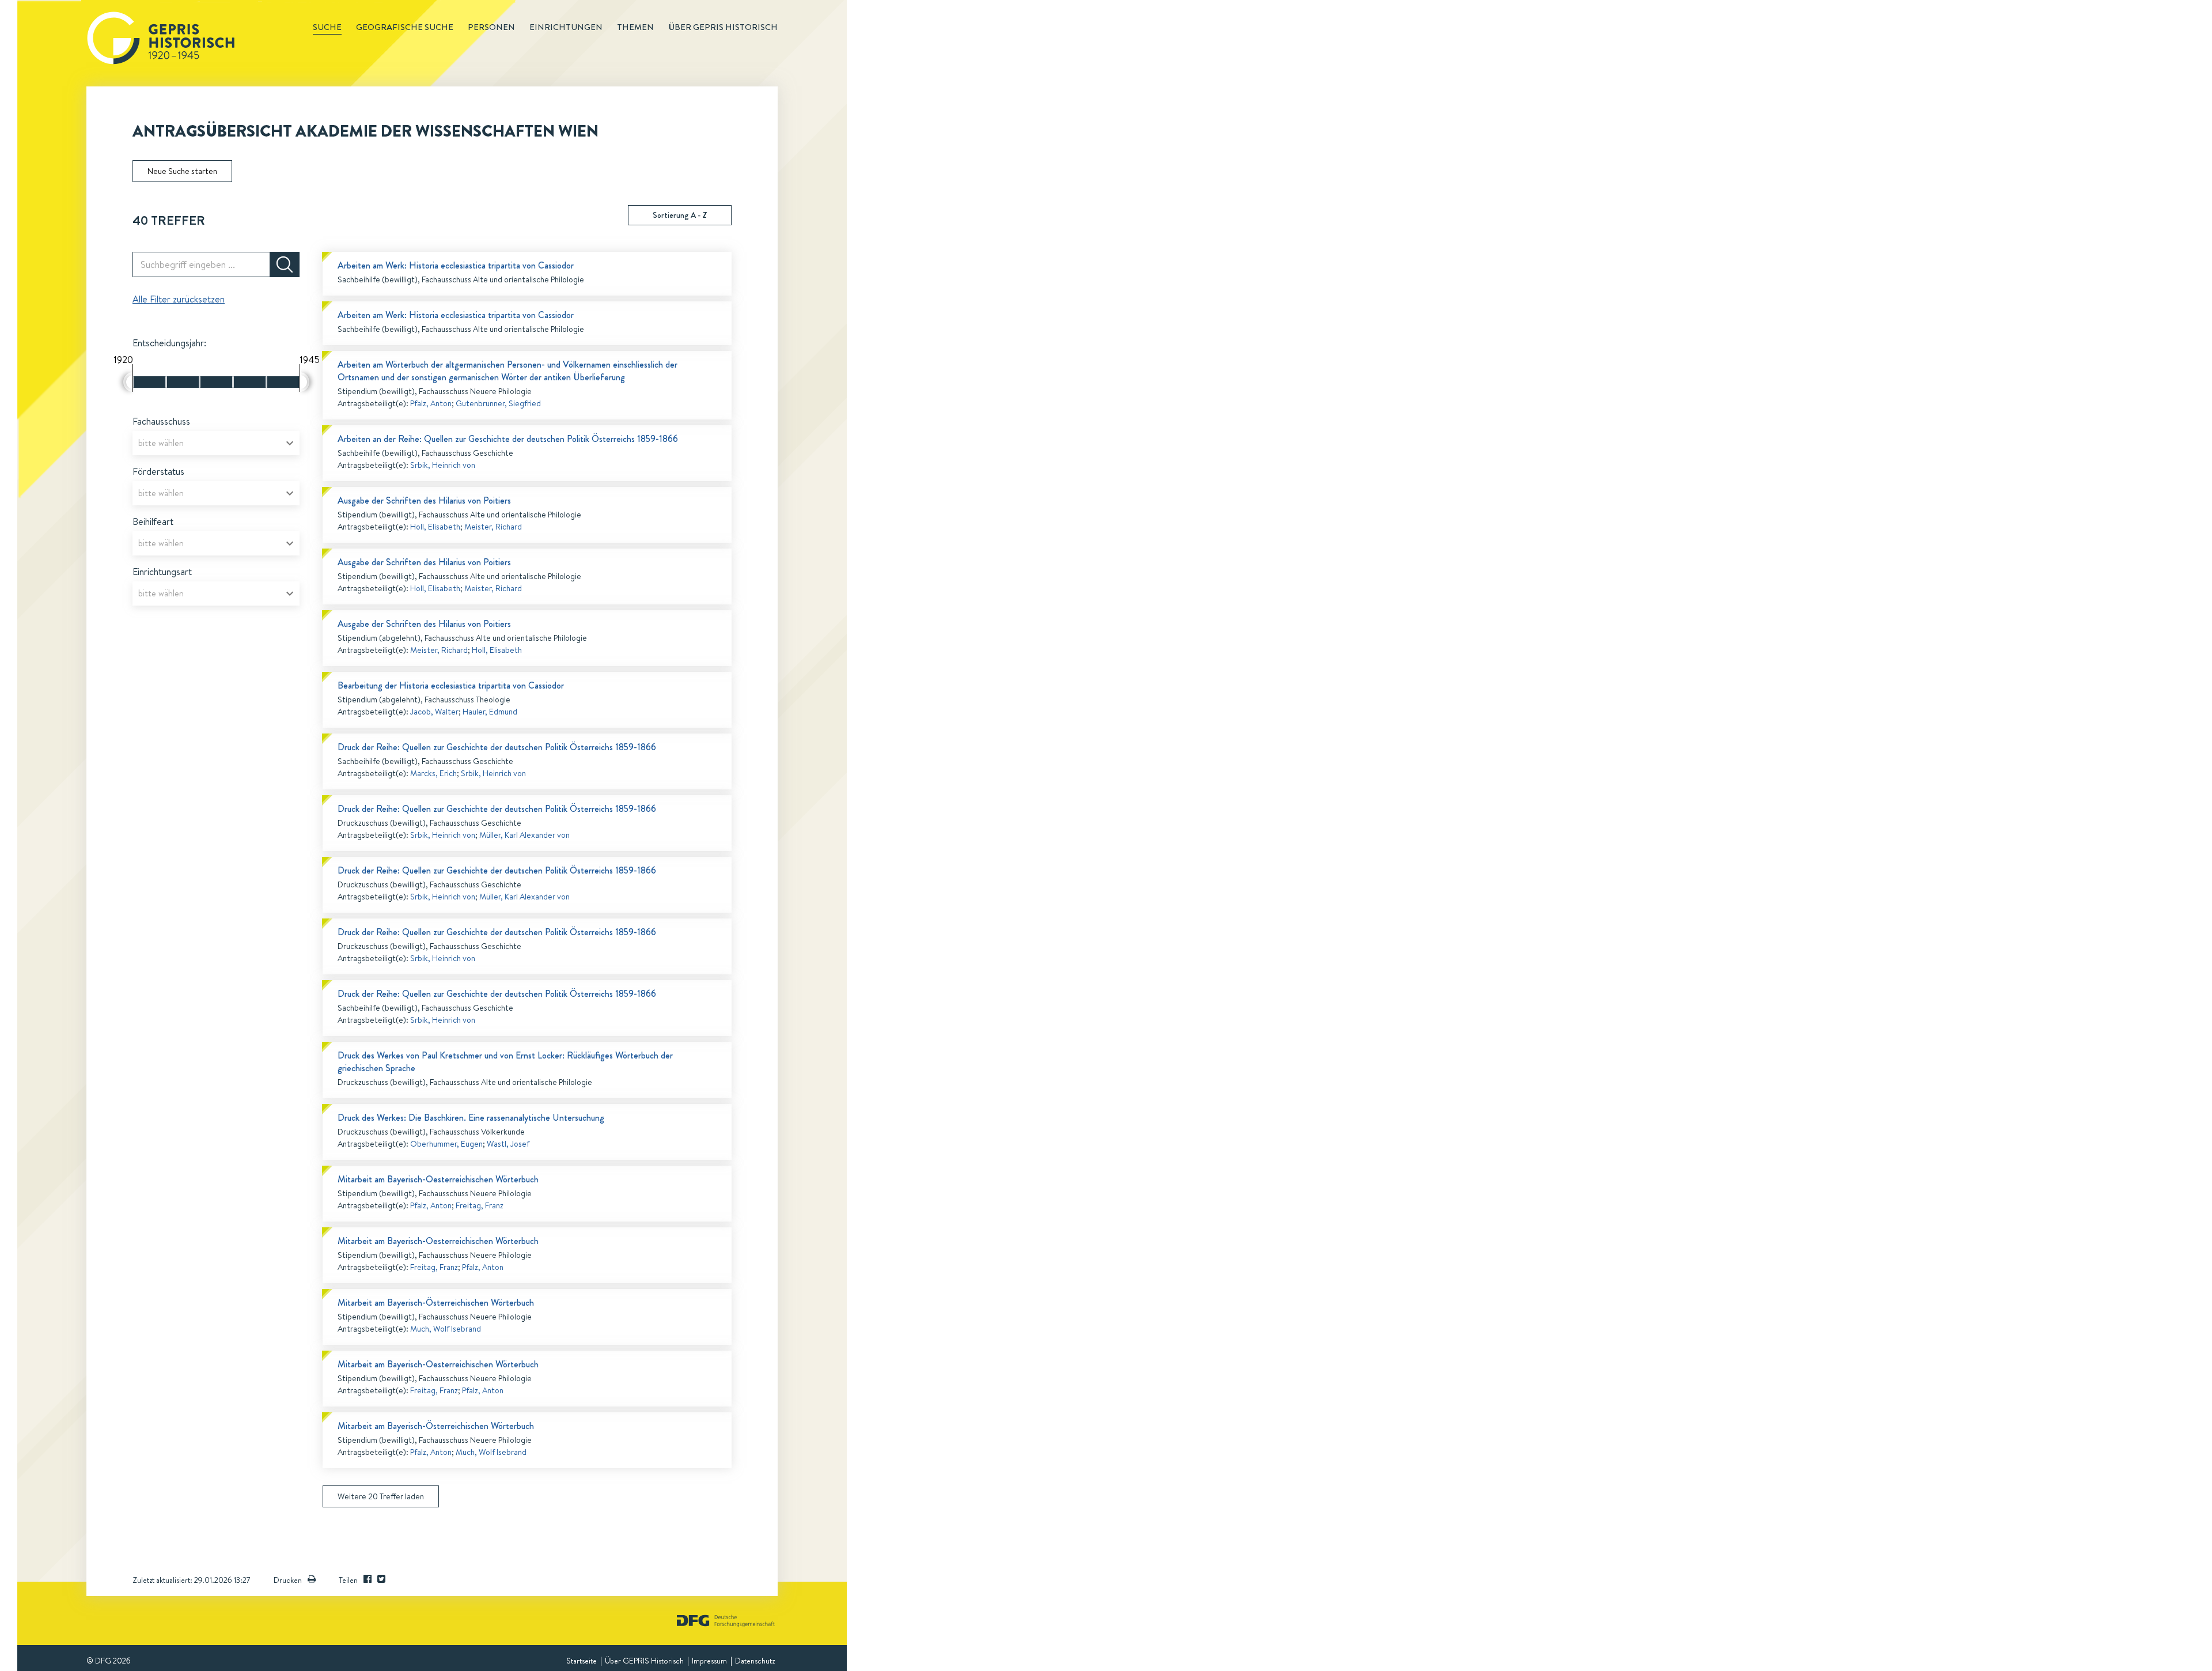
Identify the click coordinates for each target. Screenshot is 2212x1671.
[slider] (128, 382)
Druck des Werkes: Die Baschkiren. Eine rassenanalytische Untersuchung (471, 1118)
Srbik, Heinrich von (443, 465)
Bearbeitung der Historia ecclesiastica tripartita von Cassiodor (451, 685)
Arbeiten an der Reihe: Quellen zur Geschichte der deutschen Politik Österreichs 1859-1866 (508, 439)
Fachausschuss (161, 421)
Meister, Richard (493, 527)
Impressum (709, 1661)
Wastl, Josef (508, 1144)
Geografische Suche (405, 27)
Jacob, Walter (434, 712)
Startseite (582, 1661)
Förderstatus (158, 471)
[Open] (290, 443)
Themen (635, 27)
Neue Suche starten (182, 171)
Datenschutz (755, 1661)
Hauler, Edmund (490, 712)
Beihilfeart (153, 521)
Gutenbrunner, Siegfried (498, 403)
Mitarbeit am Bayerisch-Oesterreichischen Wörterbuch (438, 1179)
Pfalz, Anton (431, 403)
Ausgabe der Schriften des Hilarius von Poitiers (424, 500)
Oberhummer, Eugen (446, 1144)
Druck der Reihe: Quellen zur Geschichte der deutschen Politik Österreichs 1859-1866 (497, 747)
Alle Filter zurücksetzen (179, 299)
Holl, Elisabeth (435, 527)
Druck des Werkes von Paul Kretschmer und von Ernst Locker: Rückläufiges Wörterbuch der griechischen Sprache (505, 1062)
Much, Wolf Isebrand (446, 1329)
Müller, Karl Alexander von (524, 835)
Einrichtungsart (162, 572)
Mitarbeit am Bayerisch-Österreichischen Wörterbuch (436, 1303)
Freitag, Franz (480, 1205)
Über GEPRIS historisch (723, 27)
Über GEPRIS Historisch (644, 1661)
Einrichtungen (566, 27)
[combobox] (216, 443)
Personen (491, 27)
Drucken (288, 1580)
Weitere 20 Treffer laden (381, 1496)
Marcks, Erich (433, 773)
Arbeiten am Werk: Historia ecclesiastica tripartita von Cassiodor (456, 265)
